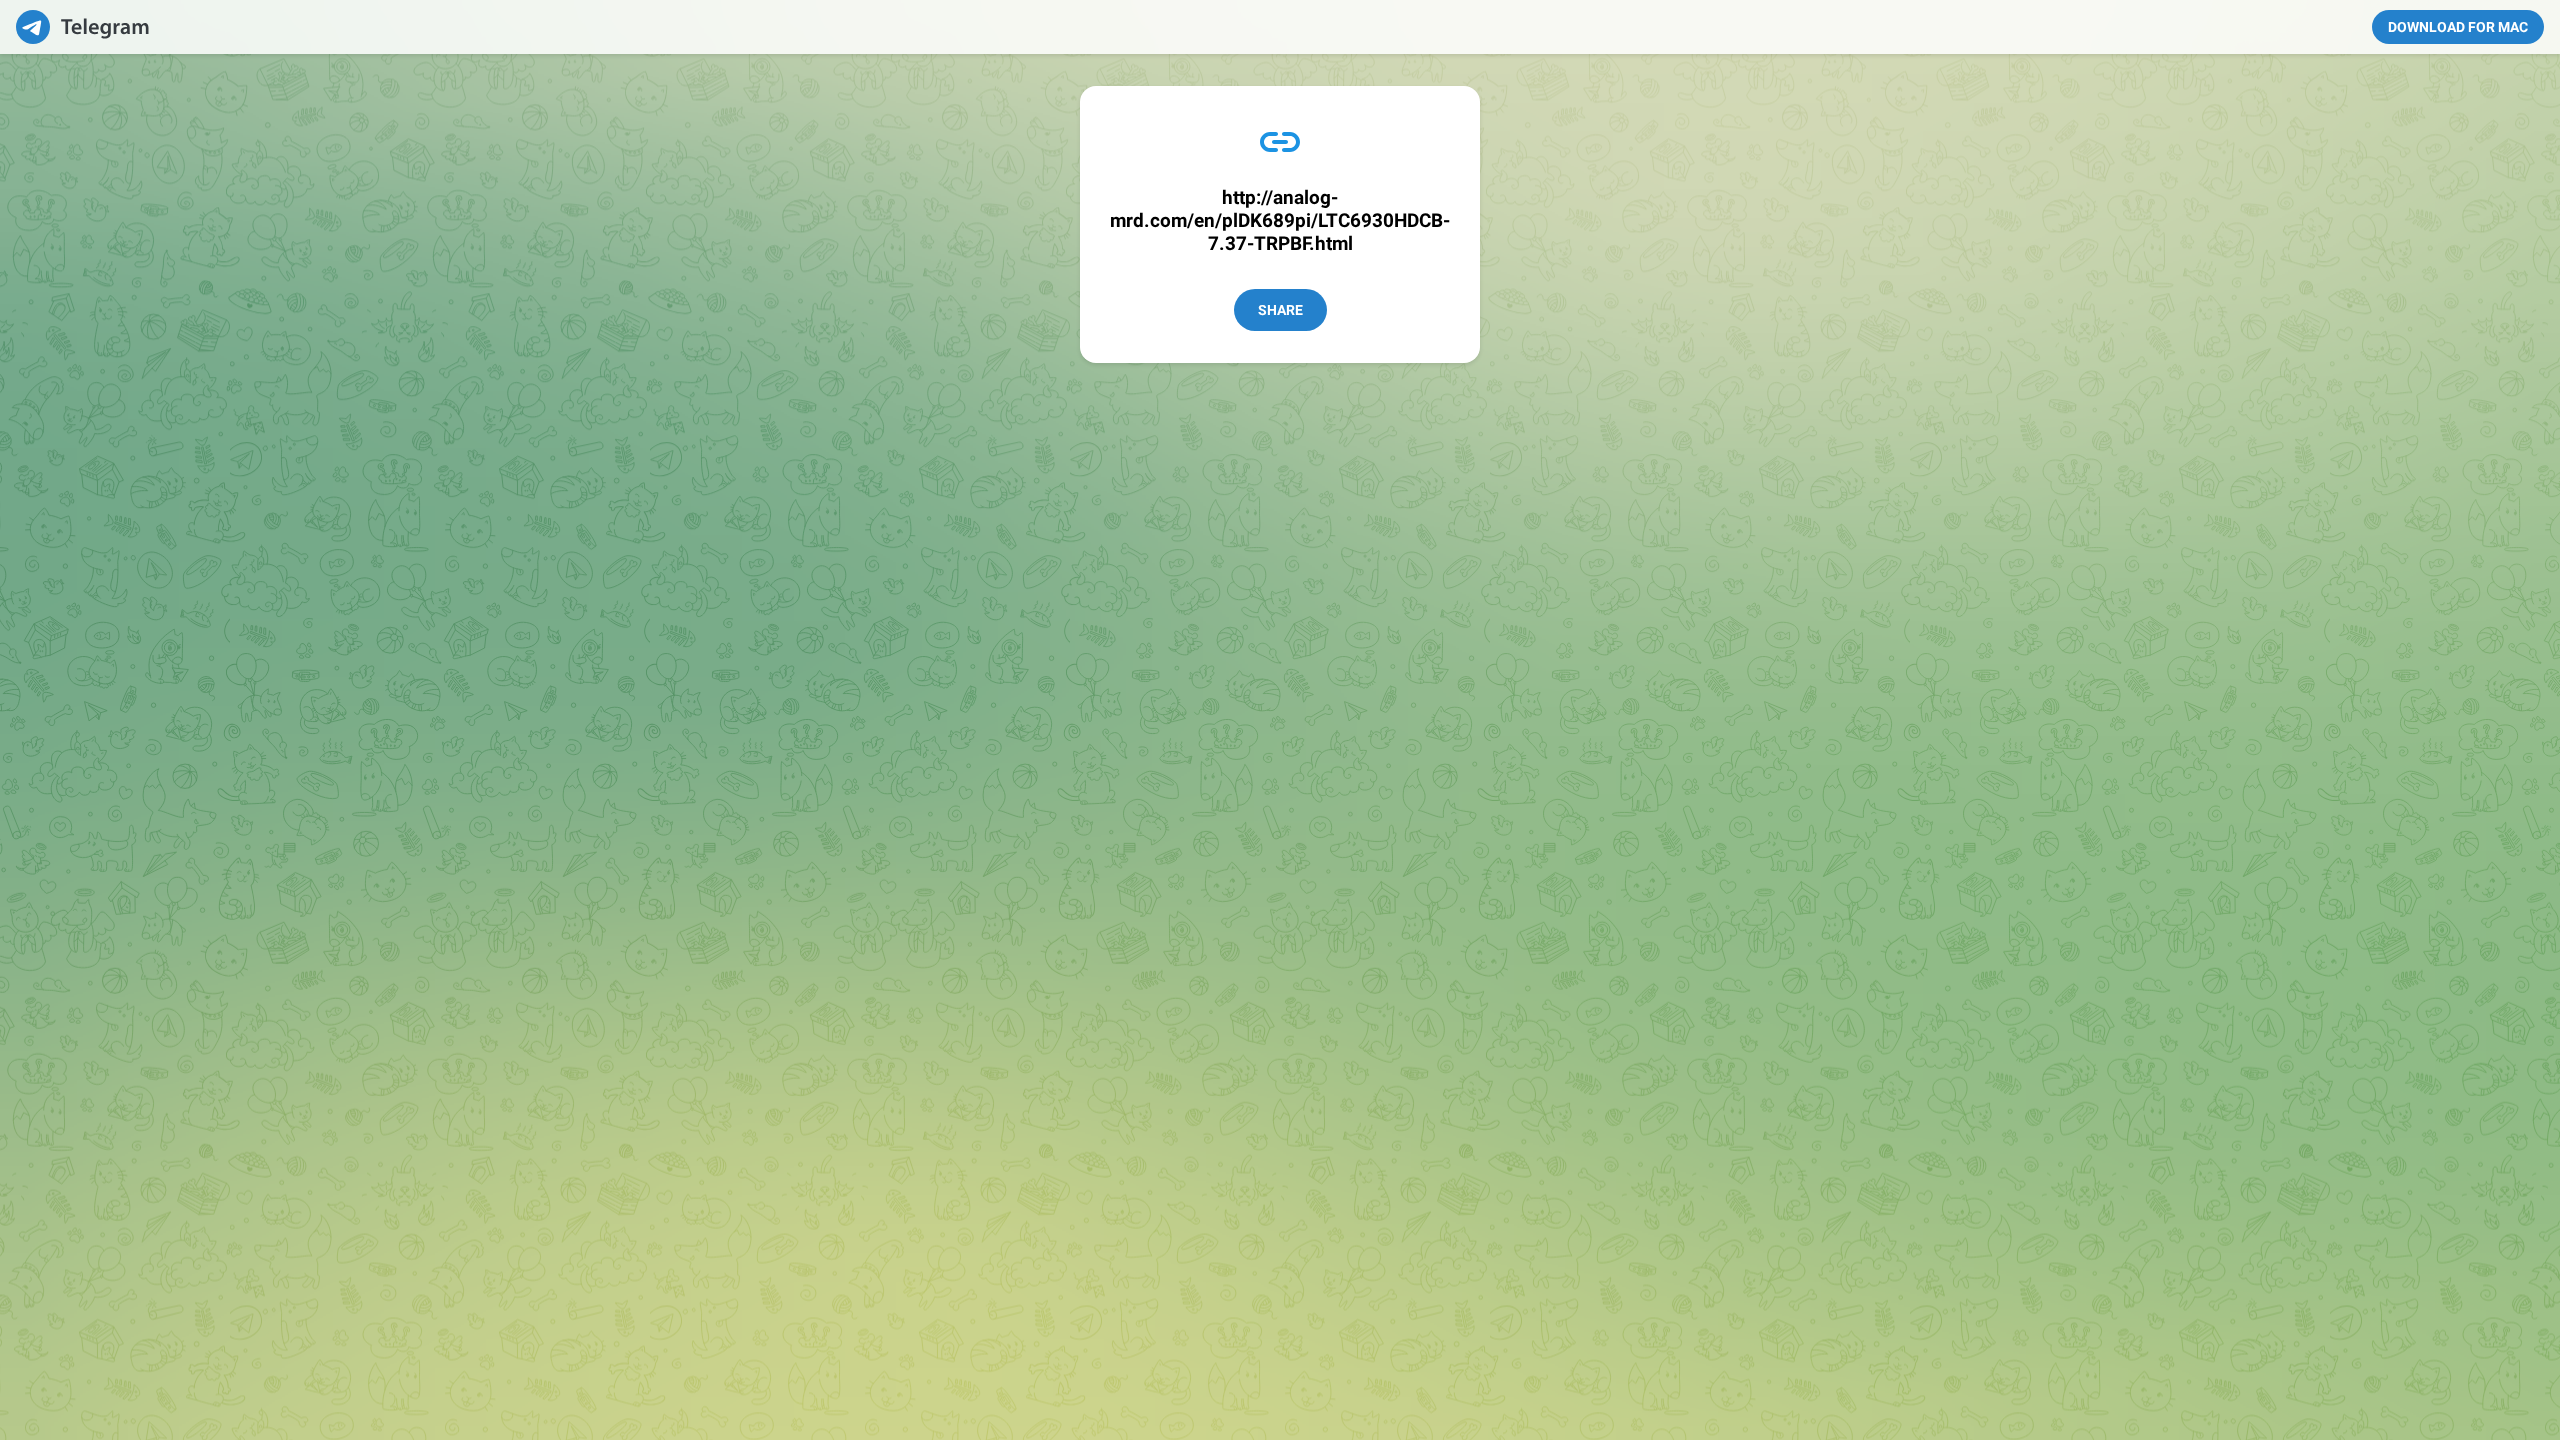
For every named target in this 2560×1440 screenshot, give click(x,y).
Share (1280, 310)
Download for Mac (2458, 27)
